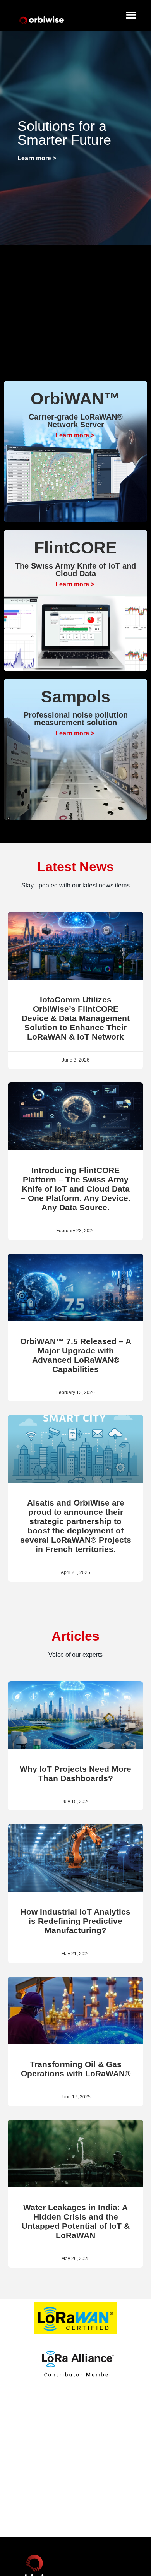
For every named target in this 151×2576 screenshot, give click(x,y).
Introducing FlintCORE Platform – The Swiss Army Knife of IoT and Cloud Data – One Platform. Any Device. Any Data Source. (76, 1189)
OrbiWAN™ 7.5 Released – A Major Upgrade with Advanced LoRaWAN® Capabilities (76, 1355)
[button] (131, 15)
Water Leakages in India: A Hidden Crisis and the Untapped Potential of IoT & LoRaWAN (76, 2221)
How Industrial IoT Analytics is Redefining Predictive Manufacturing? (75, 1921)
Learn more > (37, 158)
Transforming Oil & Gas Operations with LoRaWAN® (76, 2069)
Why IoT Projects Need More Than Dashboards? (75, 1774)
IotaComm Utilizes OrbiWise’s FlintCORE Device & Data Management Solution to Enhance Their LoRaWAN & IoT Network (76, 1018)
